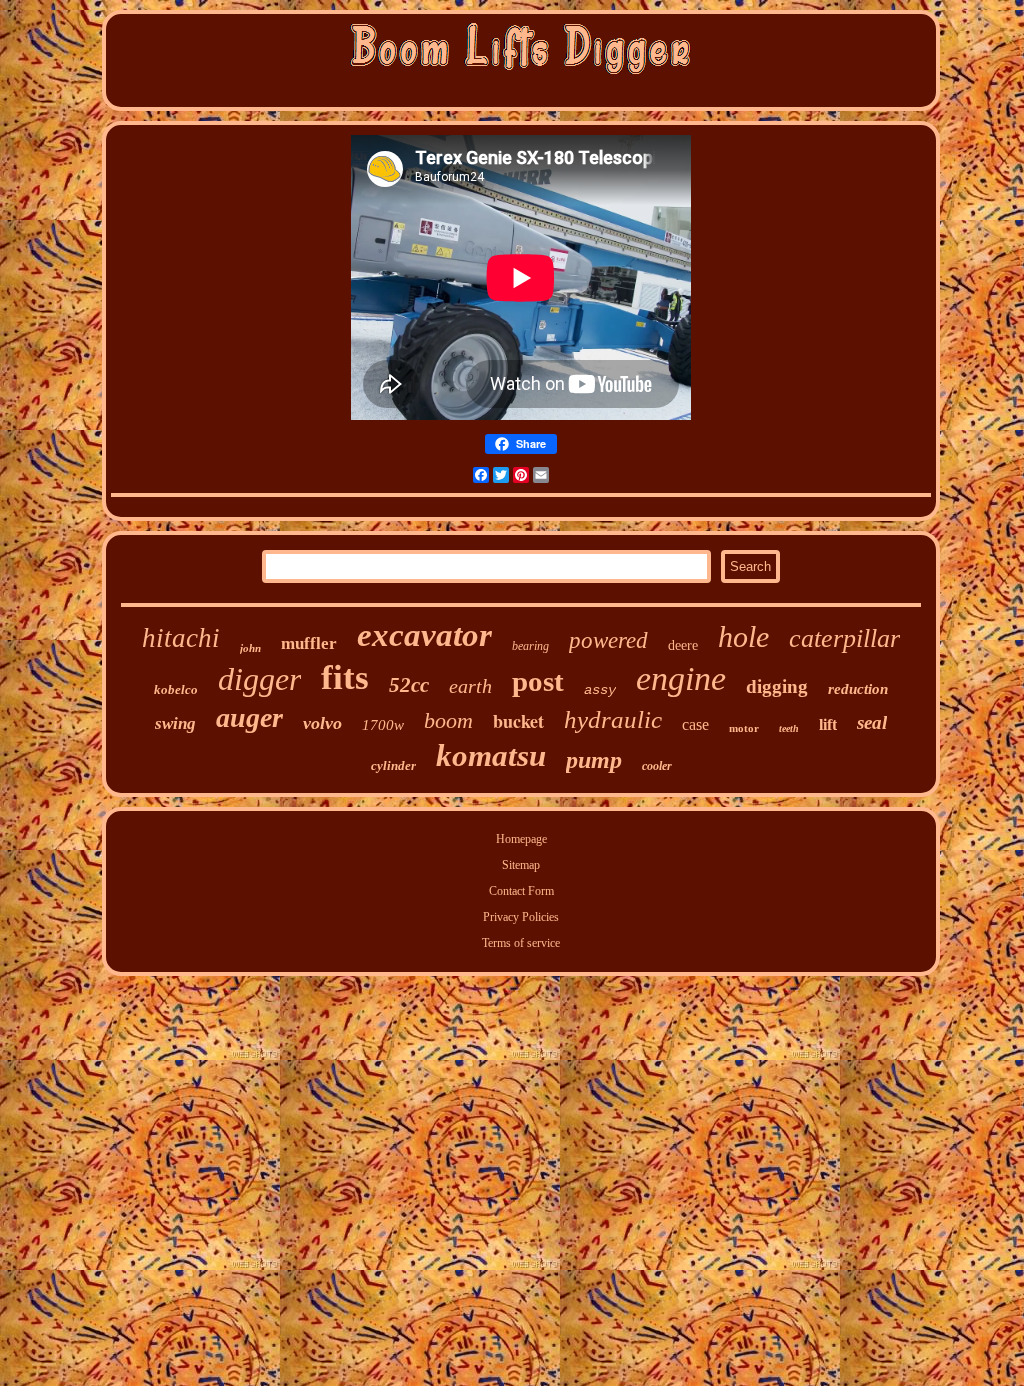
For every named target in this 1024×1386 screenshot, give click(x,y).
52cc (409, 685)
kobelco (176, 689)
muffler (309, 643)
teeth (789, 728)
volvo (322, 723)
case (695, 724)
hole (743, 636)
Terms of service (521, 943)
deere (683, 645)
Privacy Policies (521, 917)
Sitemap (521, 865)
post (538, 681)
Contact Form (521, 891)
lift (828, 724)
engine (681, 678)
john (250, 648)
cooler (657, 766)
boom (448, 720)
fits (345, 677)
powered (608, 640)
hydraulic (613, 719)
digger (259, 679)
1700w (383, 725)
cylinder (393, 765)
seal (872, 722)
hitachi (181, 638)
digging (777, 686)
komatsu (491, 755)
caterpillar (844, 638)
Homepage (521, 839)
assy (600, 690)
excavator (424, 635)
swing (175, 723)
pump (594, 760)
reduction (858, 689)
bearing (530, 646)
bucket (518, 721)
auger (249, 717)
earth (470, 686)
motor (744, 728)
